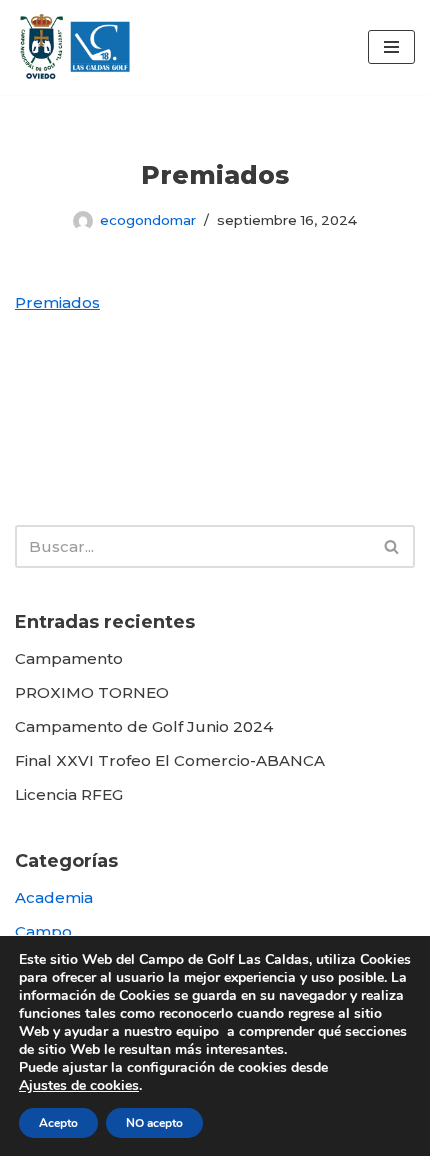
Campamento (69, 658)
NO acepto (154, 1123)
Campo (43, 931)
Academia (54, 897)
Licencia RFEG (69, 794)
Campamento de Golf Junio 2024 (144, 726)
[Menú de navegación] (391, 47)
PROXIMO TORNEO (92, 692)
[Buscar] (392, 546)
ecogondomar (148, 220)
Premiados (57, 302)
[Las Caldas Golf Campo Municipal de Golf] (75, 47)
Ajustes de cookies (79, 1086)
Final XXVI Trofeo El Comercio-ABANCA (170, 760)
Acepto (58, 1123)
